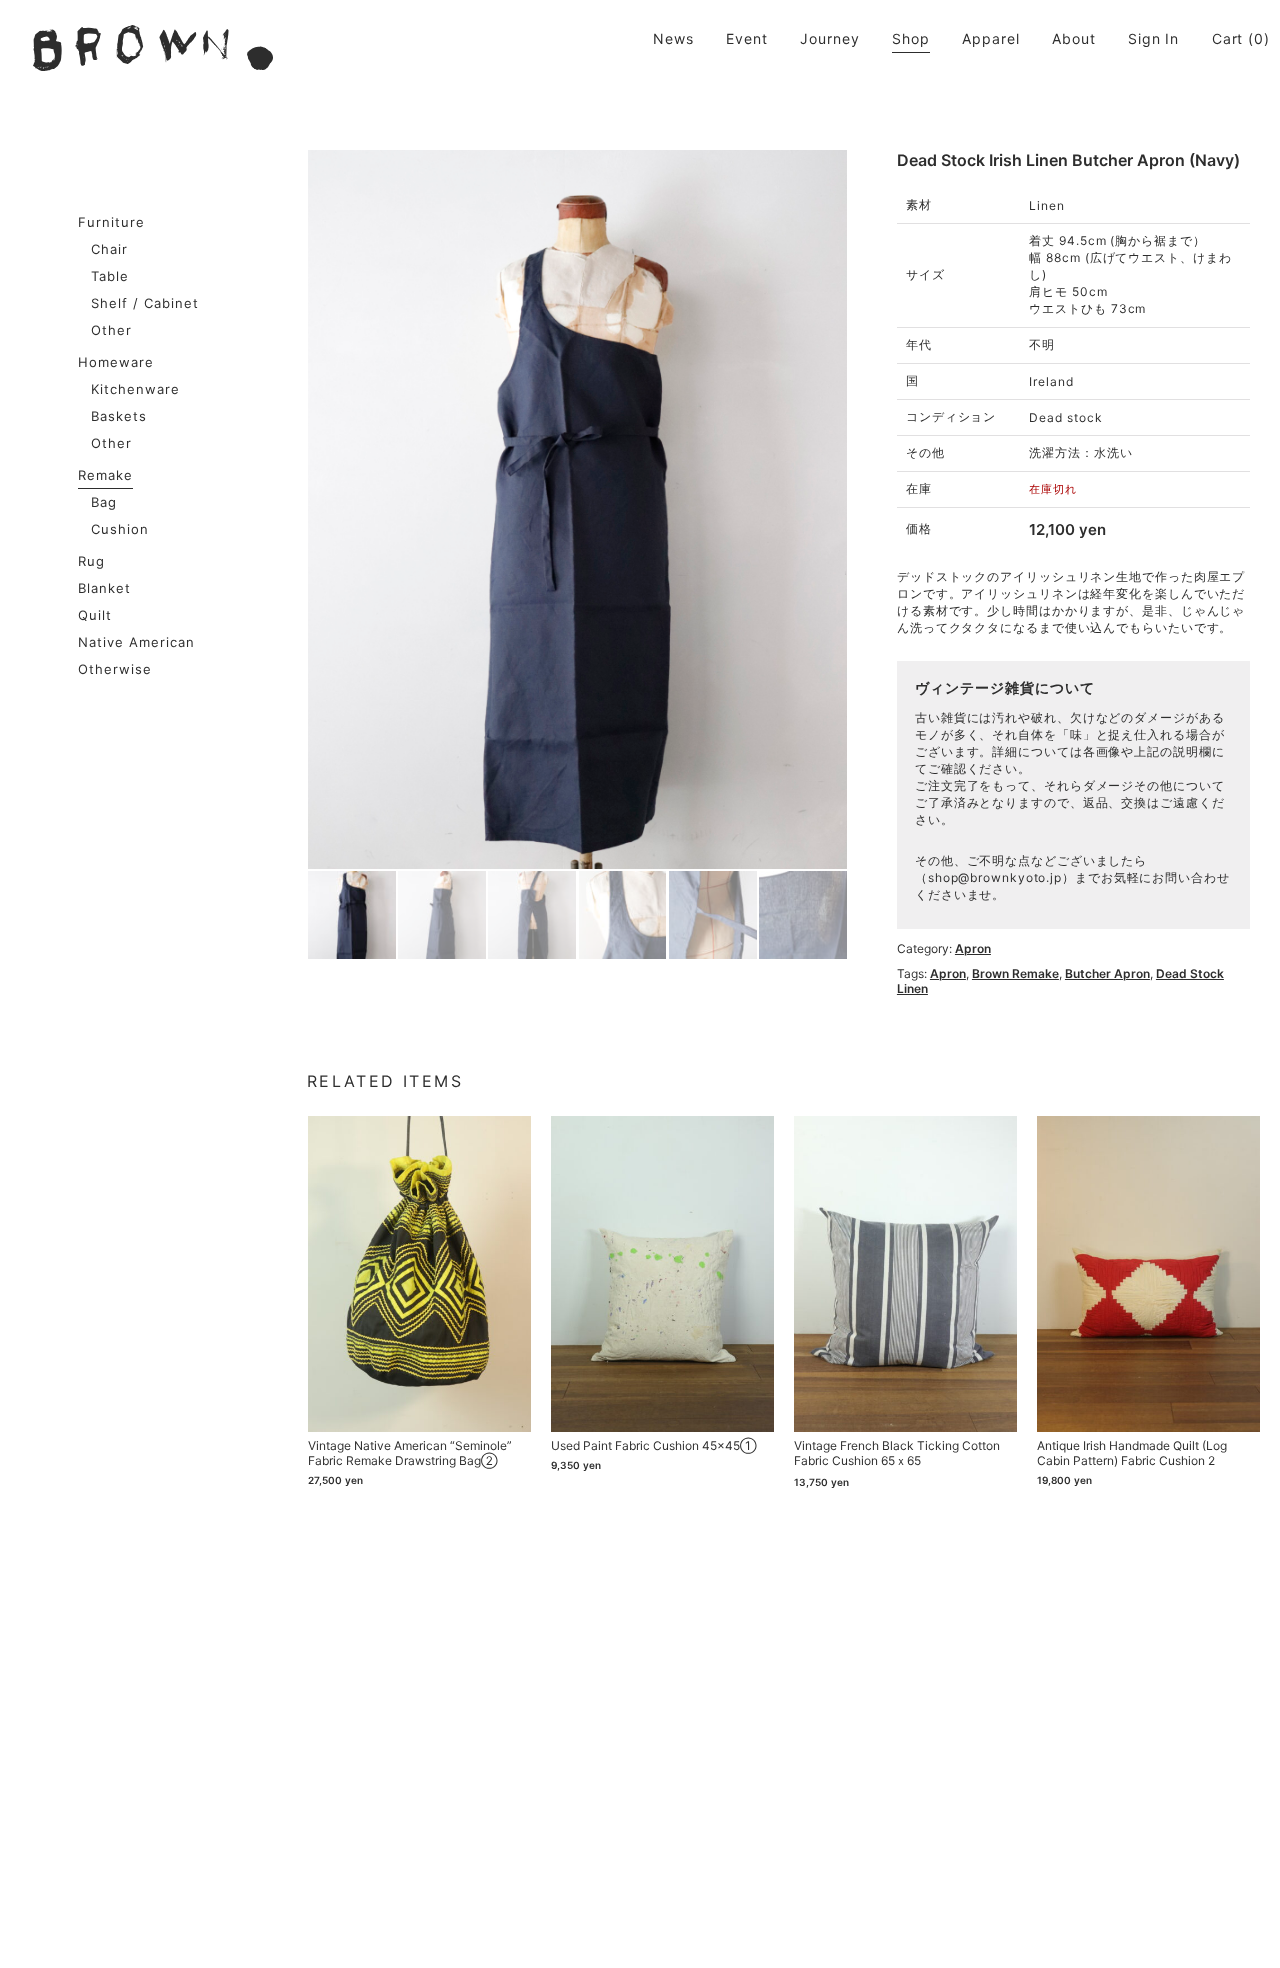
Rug (91, 561)
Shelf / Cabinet (145, 303)
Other (111, 330)
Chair (109, 249)
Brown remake (1015, 973)
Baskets (119, 416)
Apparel (990, 38)
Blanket (104, 588)
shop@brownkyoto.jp (995, 877)
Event (747, 38)
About (1074, 38)
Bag (104, 502)
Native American (136, 642)
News (673, 38)
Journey (829, 38)
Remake (105, 475)
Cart (1228, 38)
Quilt (95, 615)
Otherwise (115, 669)
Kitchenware (135, 389)
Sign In (1153, 38)
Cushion (120, 529)
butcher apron (1107, 973)
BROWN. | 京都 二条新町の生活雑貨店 (153, 48)
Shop (911, 38)
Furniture (111, 222)
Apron (973, 948)
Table (110, 276)
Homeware (116, 362)
